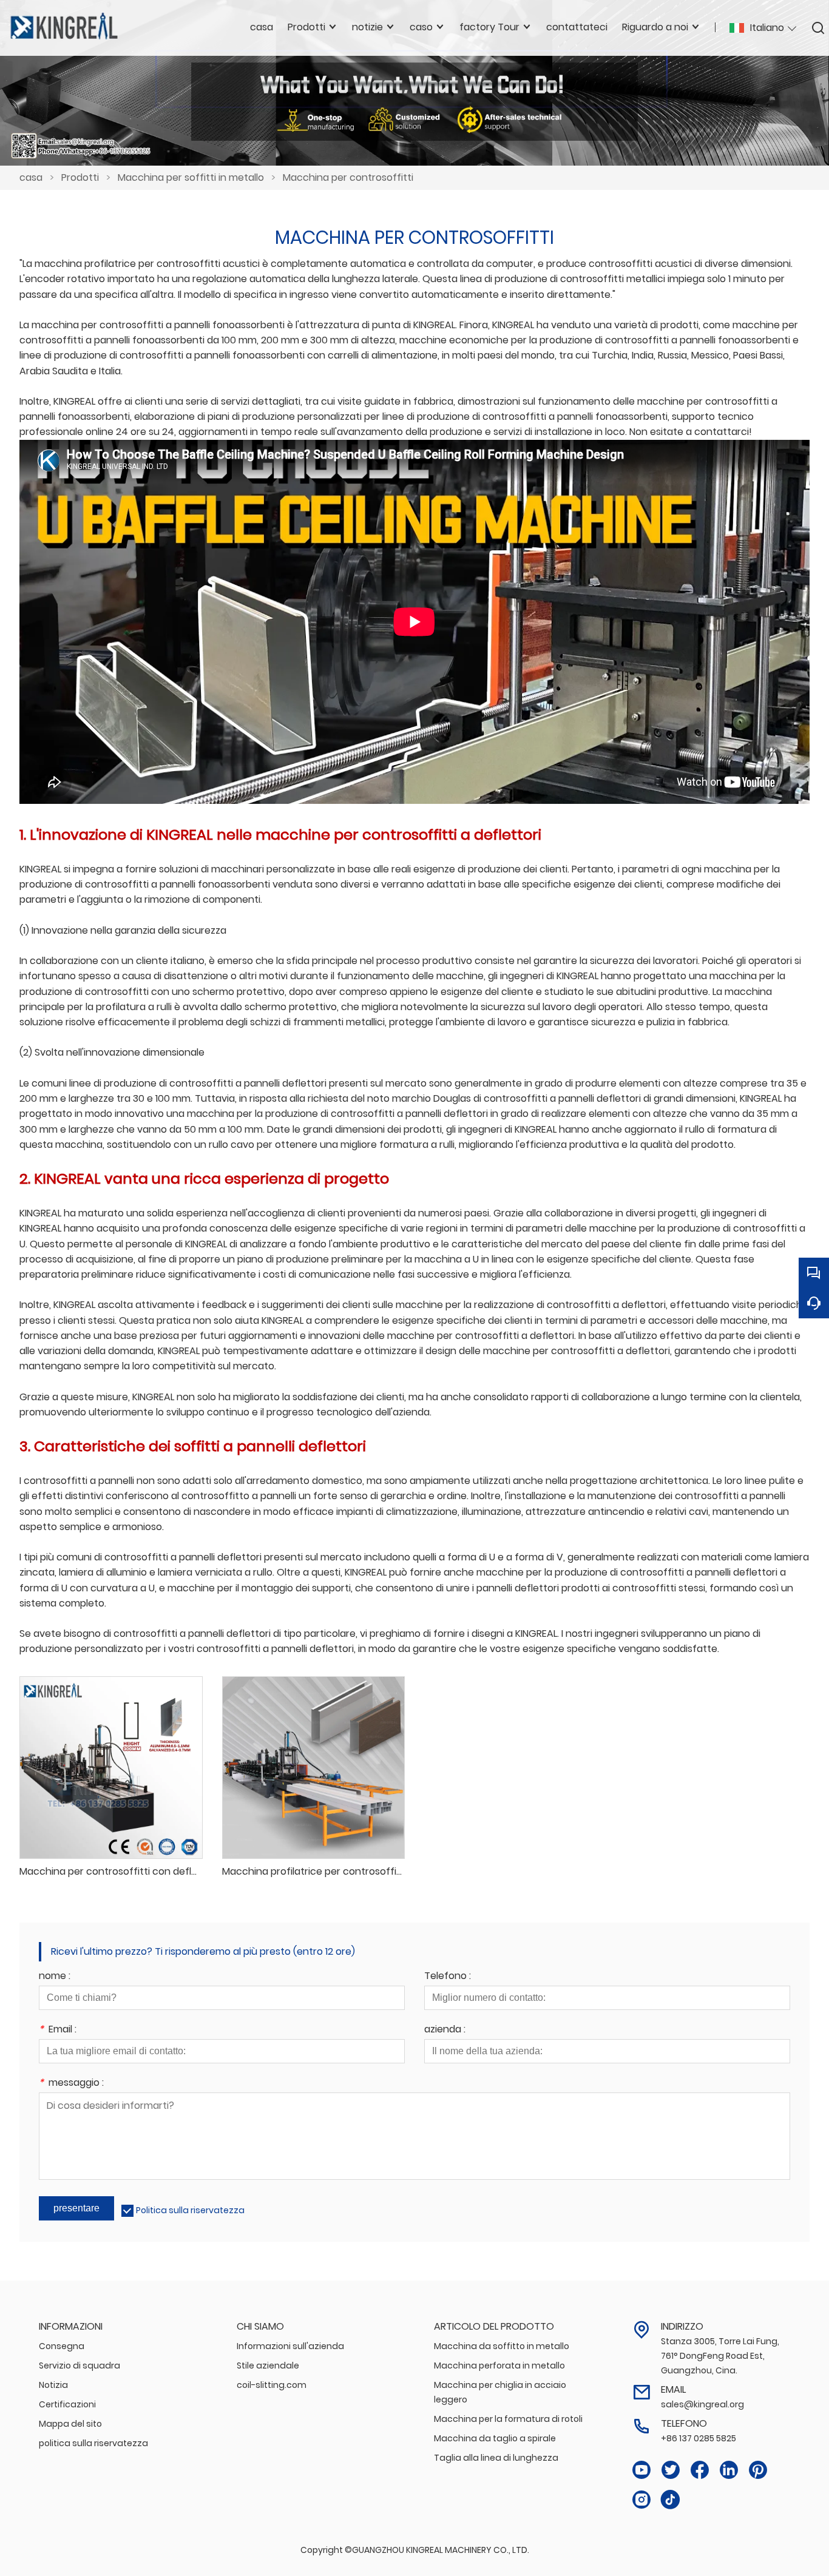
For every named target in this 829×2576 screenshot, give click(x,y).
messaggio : (71, 2084)
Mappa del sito (70, 2424)
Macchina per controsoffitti (348, 177)
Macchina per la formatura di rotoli (508, 2419)
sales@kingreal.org (702, 2404)
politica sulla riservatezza (93, 2443)
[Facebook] (700, 2470)
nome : (55, 1977)
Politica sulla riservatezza (190, 2210)
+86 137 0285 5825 (699, 2438)
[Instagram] (641, 2500)
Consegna (62, 2346)
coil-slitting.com (272, 2385)
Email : (58, 2030)
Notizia (53, 2385)
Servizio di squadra (80, 2365)
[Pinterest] (758, 2470)
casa (31, 177)
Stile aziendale (268, 2365)
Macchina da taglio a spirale (495, 2438)
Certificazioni (67, 2404)
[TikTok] (671, 2500)
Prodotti (80, 177)
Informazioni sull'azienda (290, 2346)
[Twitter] (671, 2470)
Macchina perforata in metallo (499, 2365)
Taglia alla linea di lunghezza (496, 2458)
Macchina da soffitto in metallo (502, 2346)
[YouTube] (641, 2470)
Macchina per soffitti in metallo (191, 177)
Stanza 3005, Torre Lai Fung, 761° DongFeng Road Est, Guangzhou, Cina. (720, 2356)
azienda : (445, 2030)
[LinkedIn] (729, 2470)
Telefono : (448, 1977)
